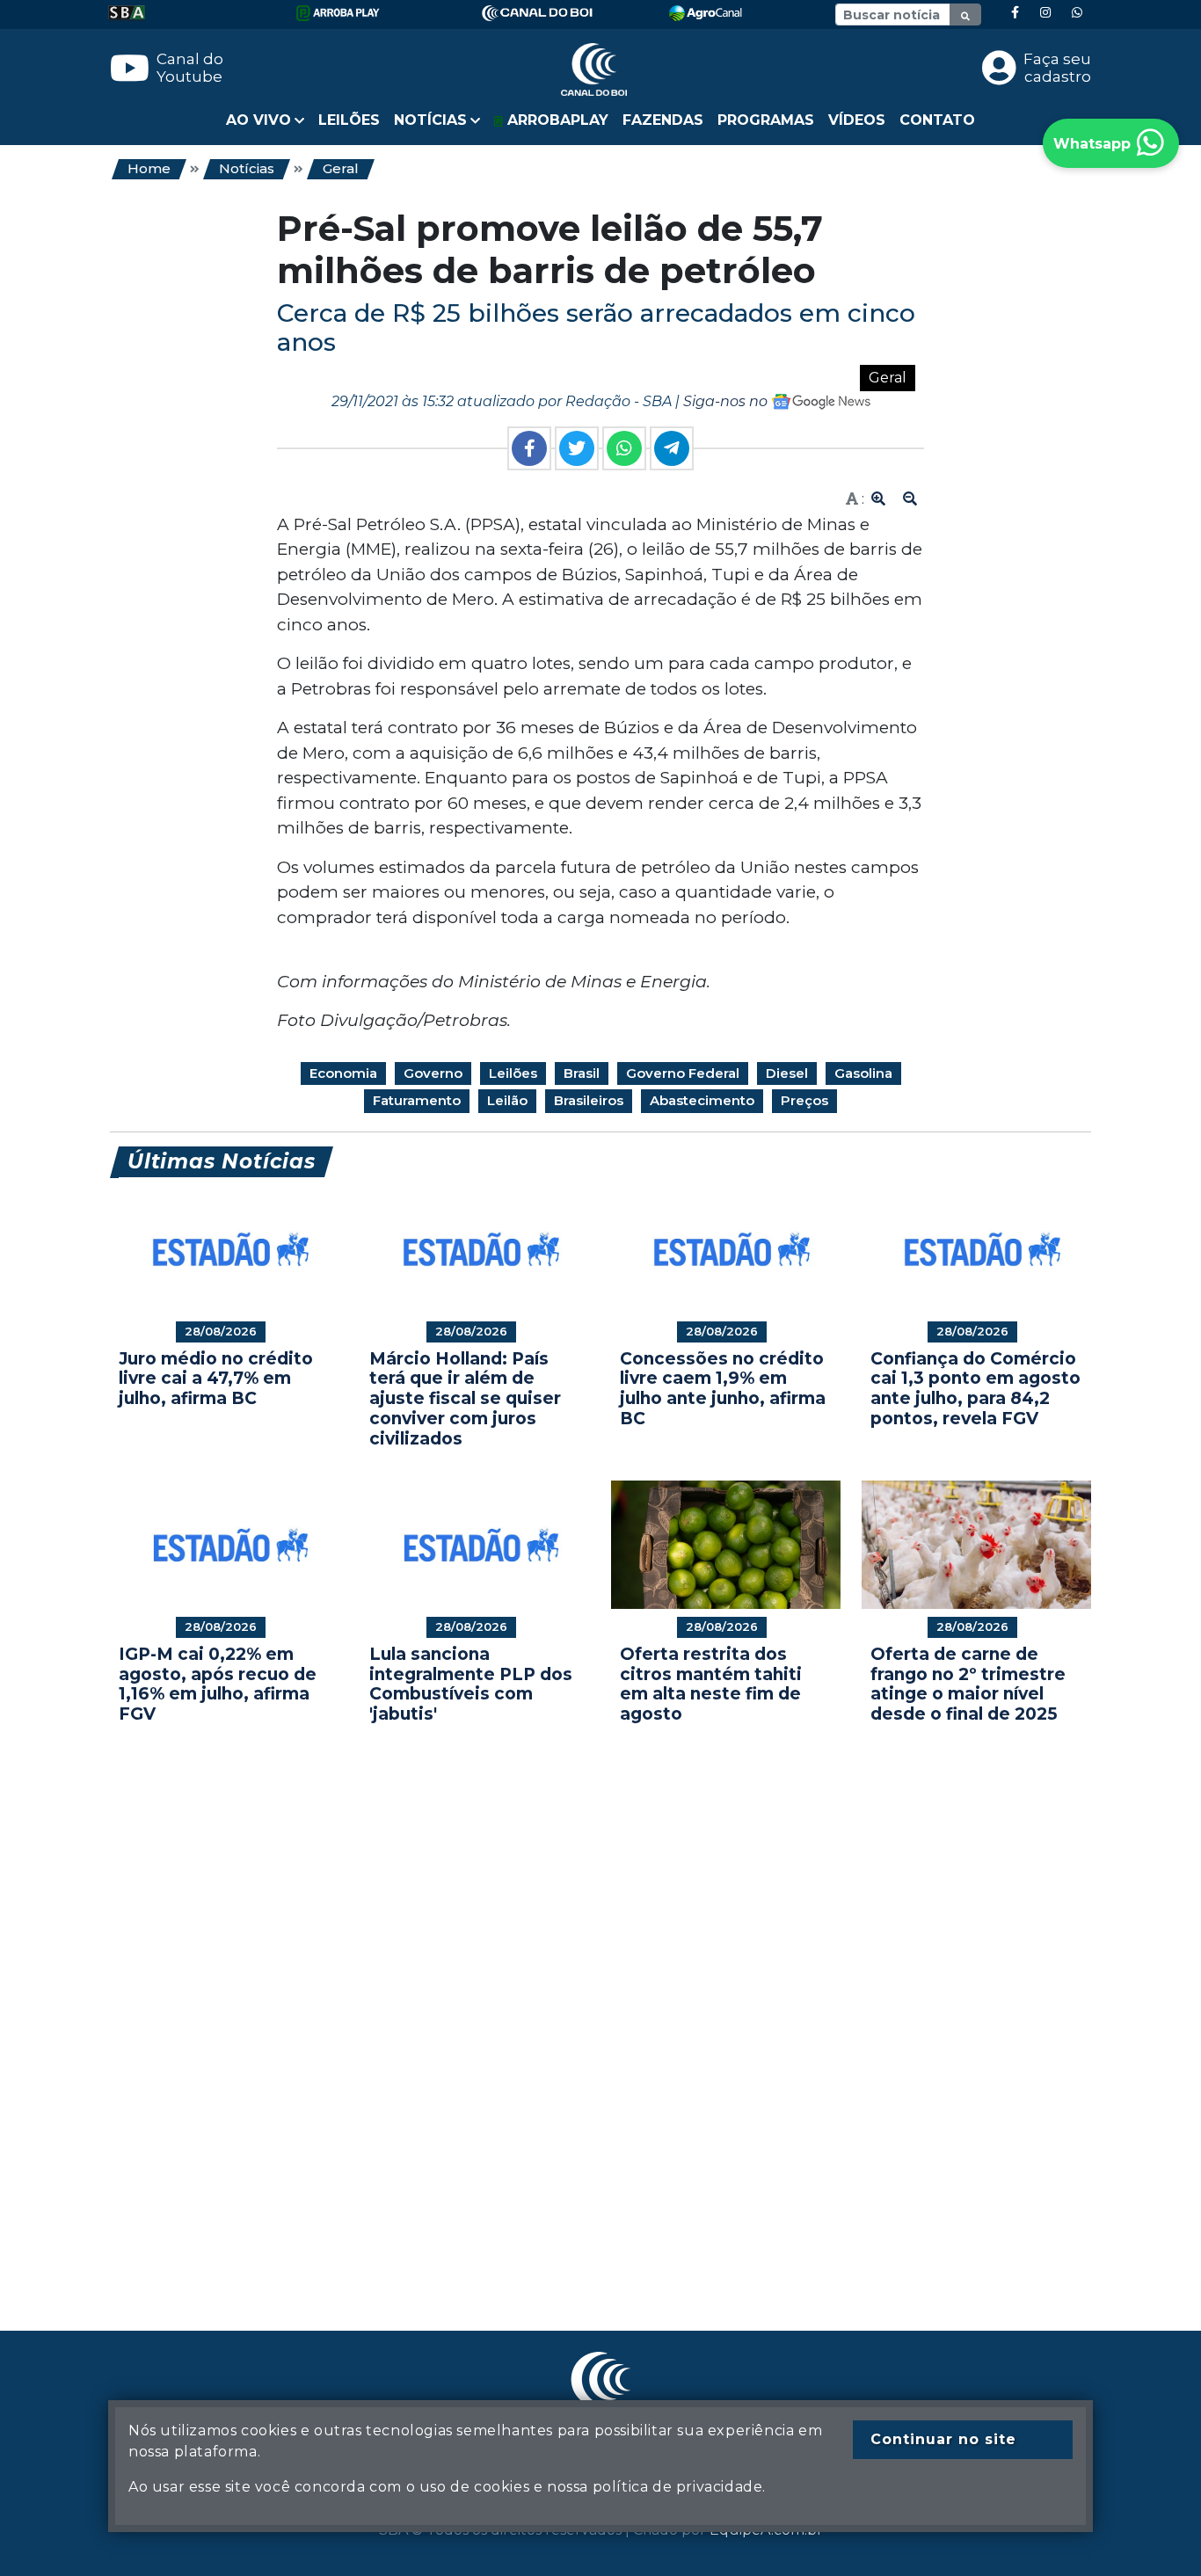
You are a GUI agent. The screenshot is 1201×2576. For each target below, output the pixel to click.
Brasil (582, 1073)
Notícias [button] (430, 120)
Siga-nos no (727, 401)
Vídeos (857, 120)
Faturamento (417, 1100)
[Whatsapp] (1077, 13)
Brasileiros (589, 1100)
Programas (766, 120)
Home (149, 168)
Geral (341, 168)
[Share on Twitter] (577, 448)
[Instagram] (1045, 13)
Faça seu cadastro (1057, 68)
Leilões (349, 120)
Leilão (507, 1100)
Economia (343, 1073)
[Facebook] (1015, 13)
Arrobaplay (556, 120)
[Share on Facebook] (529, 448)
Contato (937, 120)
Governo (433, 1073)
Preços (804, 1100)
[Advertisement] (600, 2001)
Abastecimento (702, 1100)
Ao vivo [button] (258, 120)
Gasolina (863, 1073)
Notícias (247, 168)
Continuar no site (943, 2439)
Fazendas (663, 120)
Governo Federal (683, 1073)
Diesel (787, 1073)
